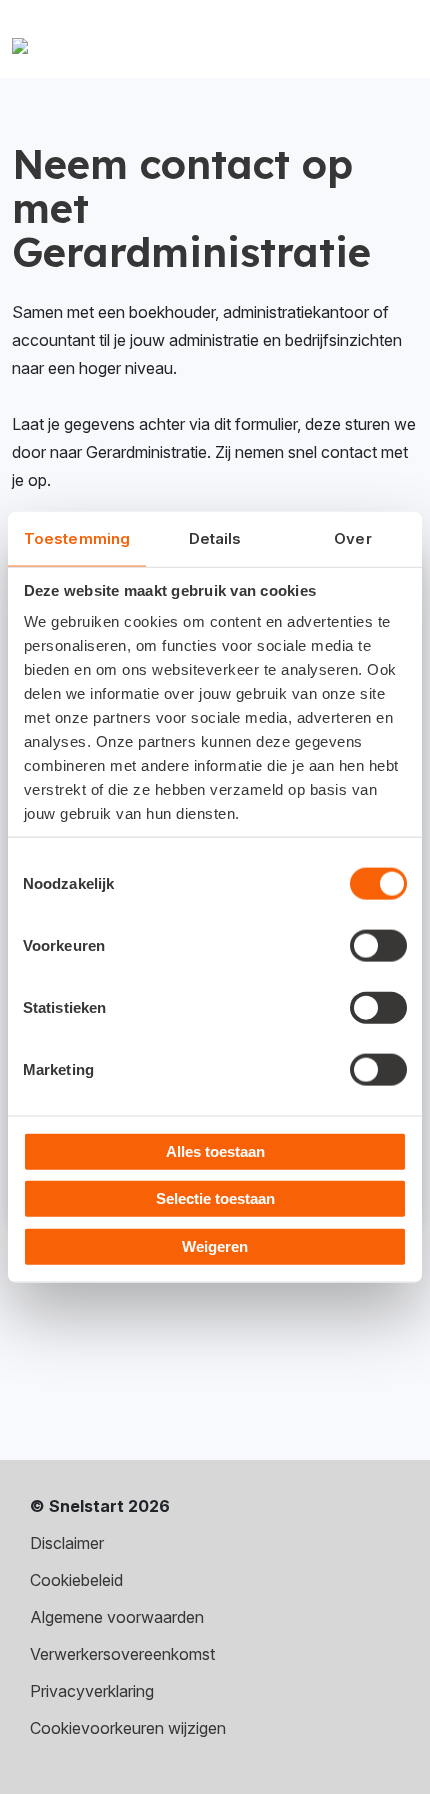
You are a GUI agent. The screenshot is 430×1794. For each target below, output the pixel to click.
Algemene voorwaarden (117, 1617)
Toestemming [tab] (77, 538)
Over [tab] (352, 538)
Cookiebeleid (76, 1580)
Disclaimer (67, 1543)
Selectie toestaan (215, 1198)
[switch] (378, 945)
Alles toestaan (215, 1150)
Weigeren (215, 1245)
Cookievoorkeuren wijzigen (128, 1728)
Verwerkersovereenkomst (122, 1654)
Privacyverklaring (92, 1691)
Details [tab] (215, 538)
